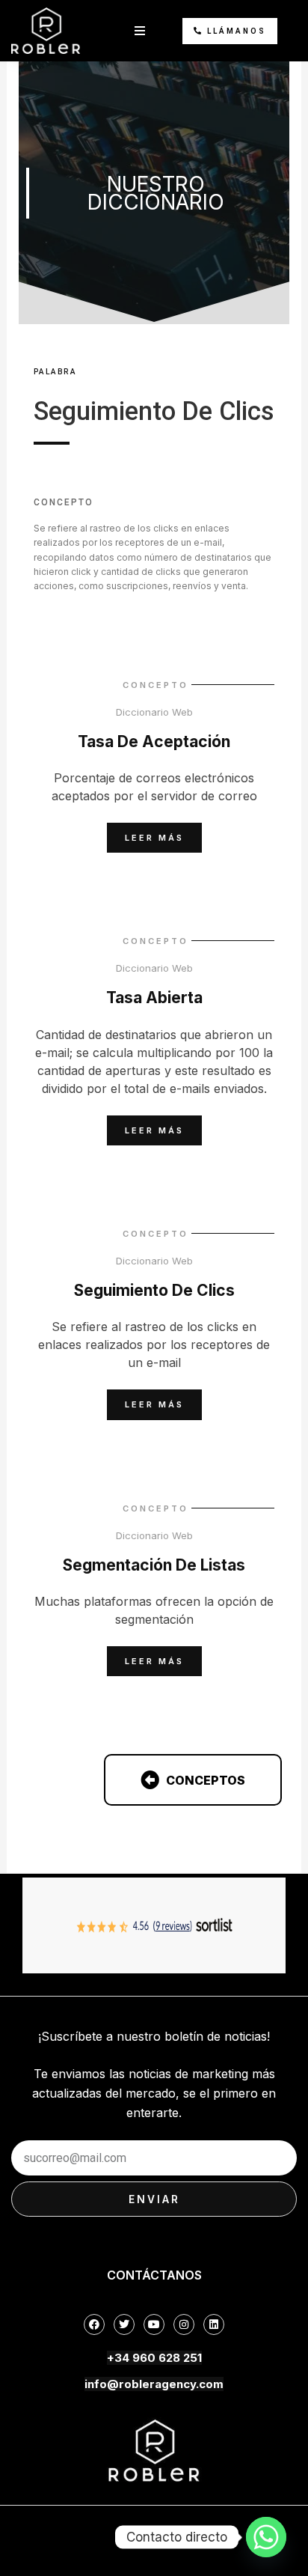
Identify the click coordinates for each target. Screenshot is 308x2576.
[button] (140, 31)
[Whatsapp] (266, 2537)
